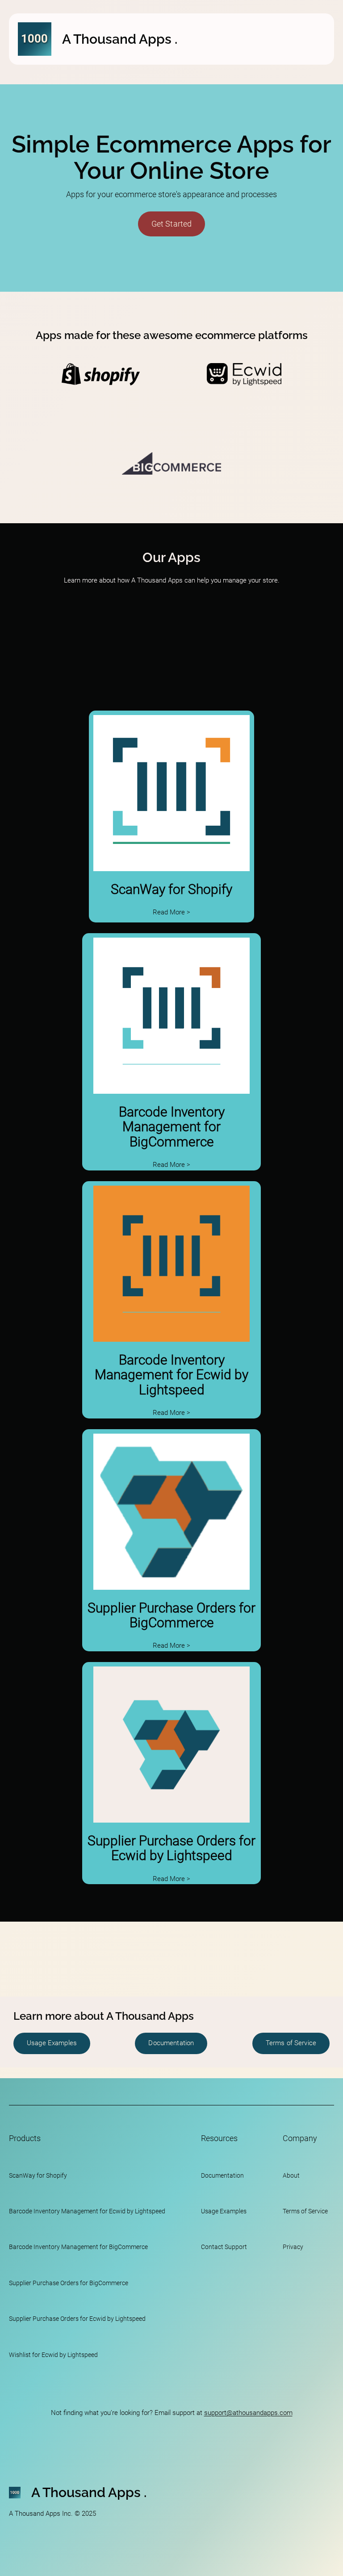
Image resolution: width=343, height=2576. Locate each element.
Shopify (56, 2175)
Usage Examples (52, 2043)
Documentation (171, 2043)
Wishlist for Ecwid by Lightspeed (53, 2355)
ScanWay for (27, 2175)
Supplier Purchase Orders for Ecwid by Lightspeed (171, 1848)
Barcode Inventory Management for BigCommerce (172, 1127)
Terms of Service (291, 2043)
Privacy (293, 2247)
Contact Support (224, 2247)
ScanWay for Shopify (171, 889)
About (291, 2175)
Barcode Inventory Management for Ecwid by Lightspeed (171, 1375)
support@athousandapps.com (248, 2413)
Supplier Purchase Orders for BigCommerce (171, 1615)
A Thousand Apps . (120, 39)
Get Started (172, 224)
